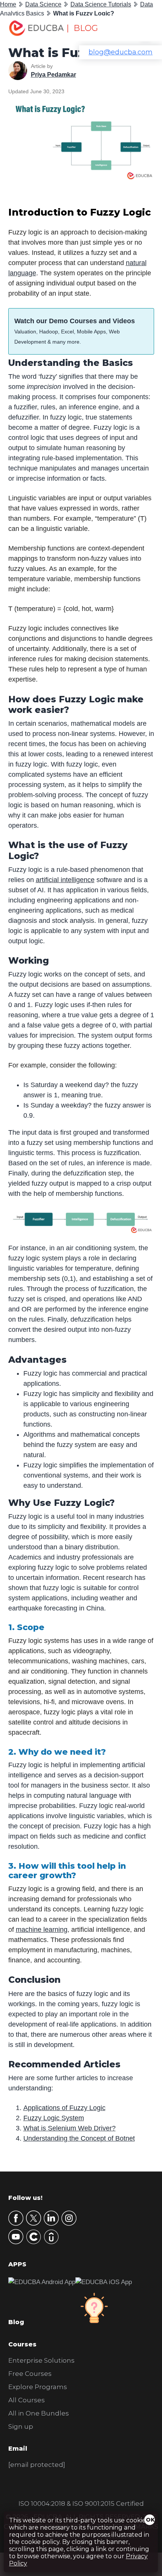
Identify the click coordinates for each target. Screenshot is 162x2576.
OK (150, 2520)
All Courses (27, 2400)
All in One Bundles (39, 2413)
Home (8, 4)
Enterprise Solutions (41, 2360)
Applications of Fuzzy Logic (64, 2108)
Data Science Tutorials (101, 4)
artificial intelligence (65, 880)
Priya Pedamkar (53, 75)
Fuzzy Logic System (54, 2118)
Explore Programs (38, 2387)
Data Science (43, 4)
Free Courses (30, 2374)
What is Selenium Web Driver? (70, 2128)
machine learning (42, 1930)
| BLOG (82, 28)
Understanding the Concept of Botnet (79, 2138)
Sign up (21, 2426)
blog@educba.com (121, 52)
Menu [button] (140, 29)
